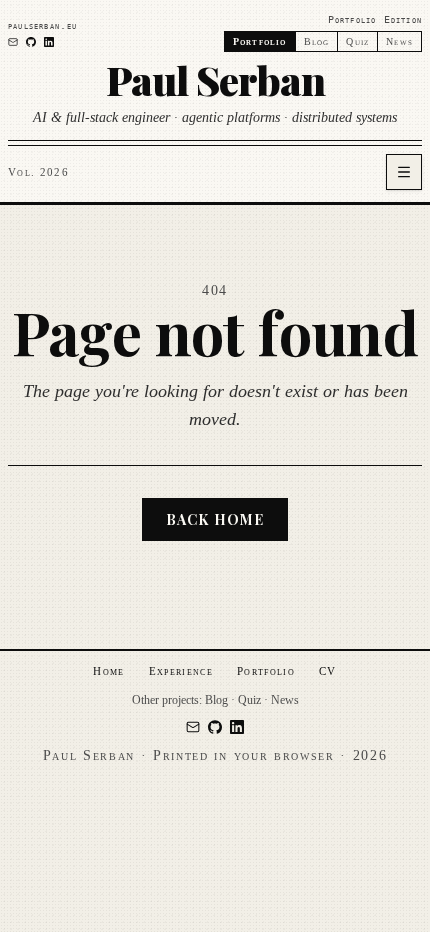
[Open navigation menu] (404, 172)
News (399, 41)
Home (108, 671)
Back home (215, 519)
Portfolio (266, 671)
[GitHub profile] (31, 42)
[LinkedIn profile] (49, 42)
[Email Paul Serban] (13, 42)
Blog (317, 41)
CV (328, 671)
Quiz (357, 41)
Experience (181, 671)
